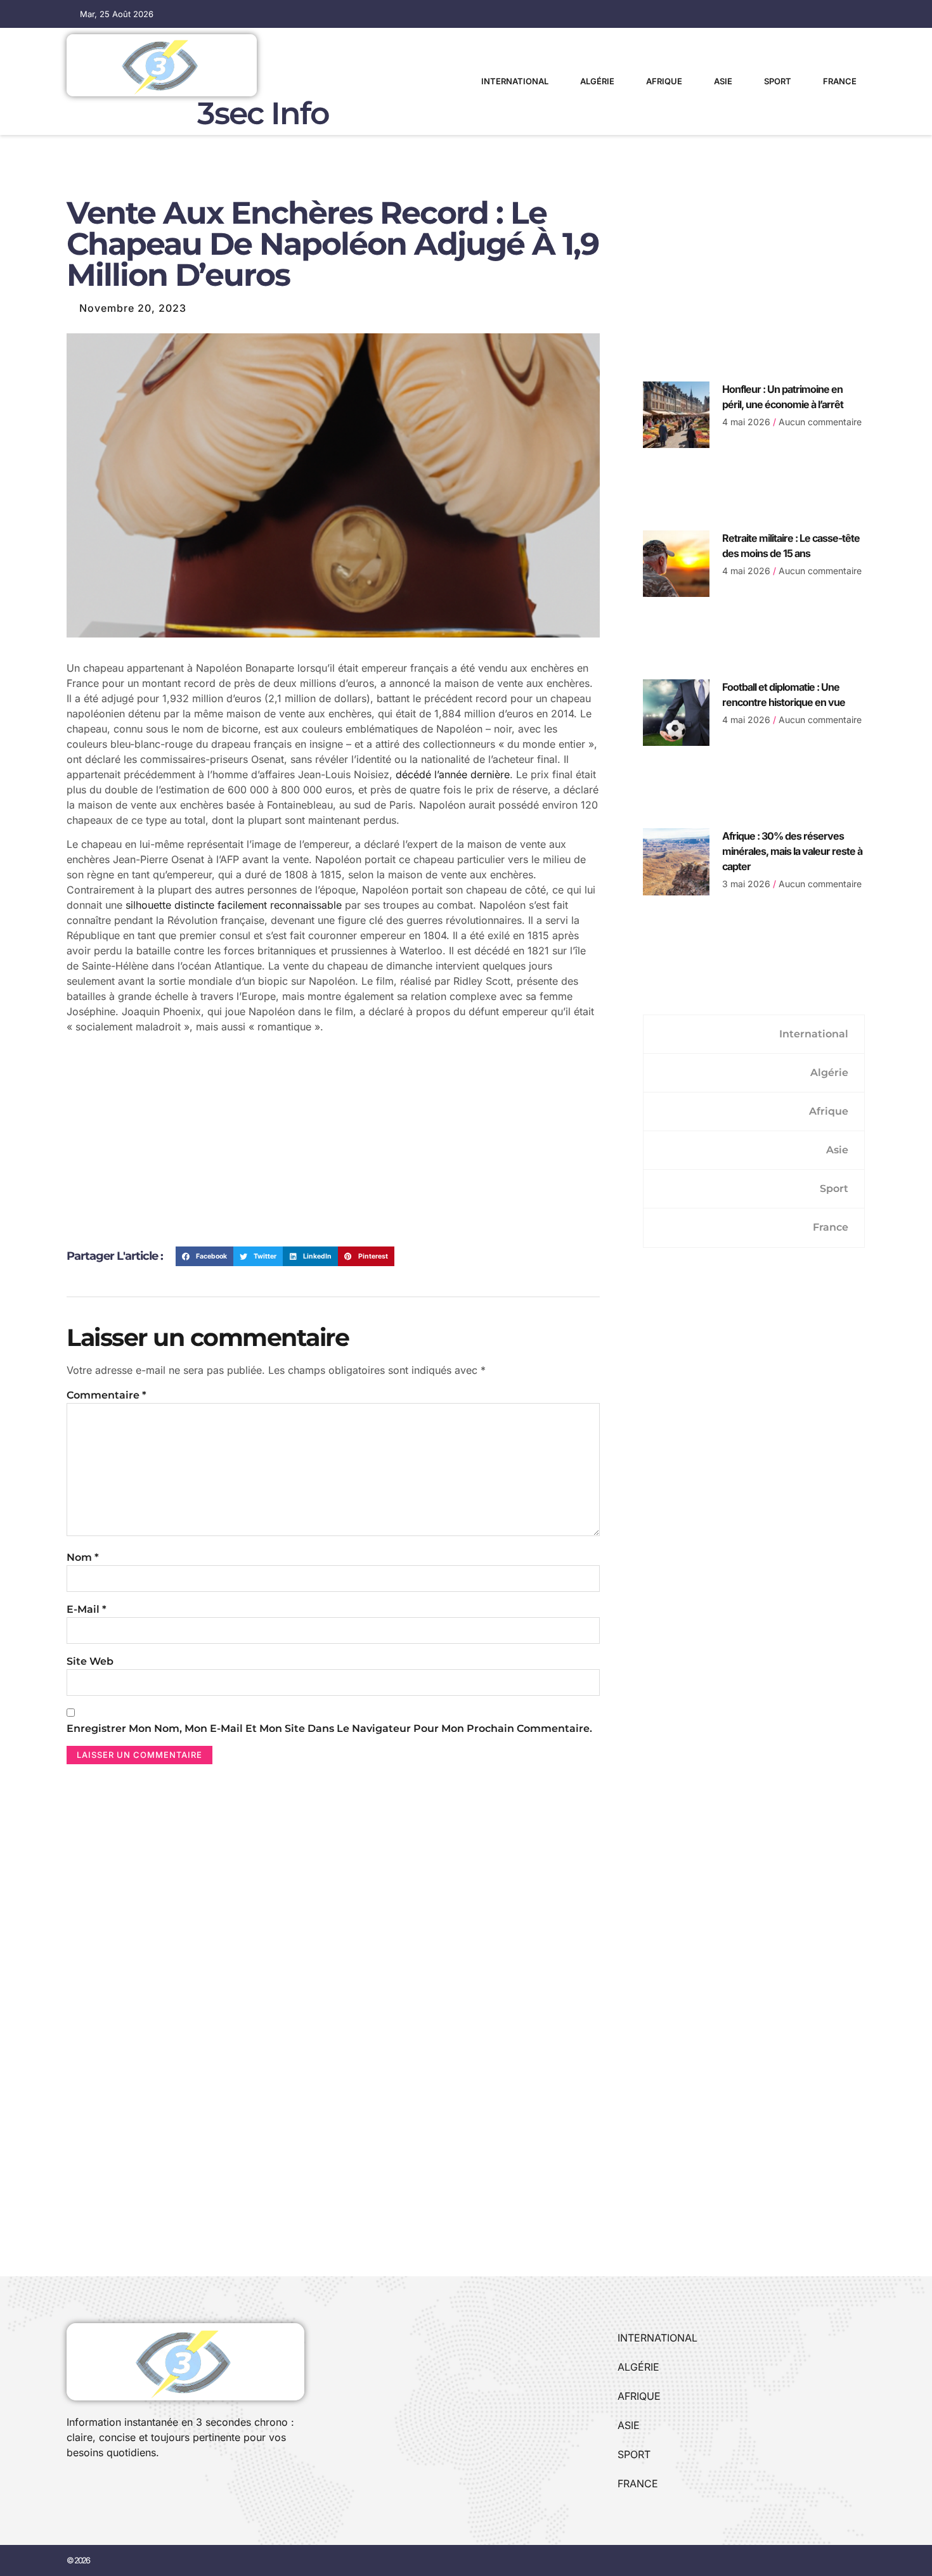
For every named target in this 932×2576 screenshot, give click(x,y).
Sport (778, 81)
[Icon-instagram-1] (114, 2487)
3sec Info (263, 113)
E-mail (87, 1609)
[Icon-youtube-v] (136, 2487)
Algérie (597, 81)
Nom (83, 1557)
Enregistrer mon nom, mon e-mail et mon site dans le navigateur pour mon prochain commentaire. (329, 1728)
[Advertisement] (333, 1145)
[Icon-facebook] (71, 2487)
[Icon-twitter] (93, 2487)
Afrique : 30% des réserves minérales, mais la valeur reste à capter (792, 851)
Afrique (664, 81)
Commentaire (107, 1395)
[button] (204, 1257)
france (840, 81)
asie (723, 81)
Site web (90, 1661)
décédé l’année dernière (453, 774)
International (515, 81)
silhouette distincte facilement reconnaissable (234, 905)
